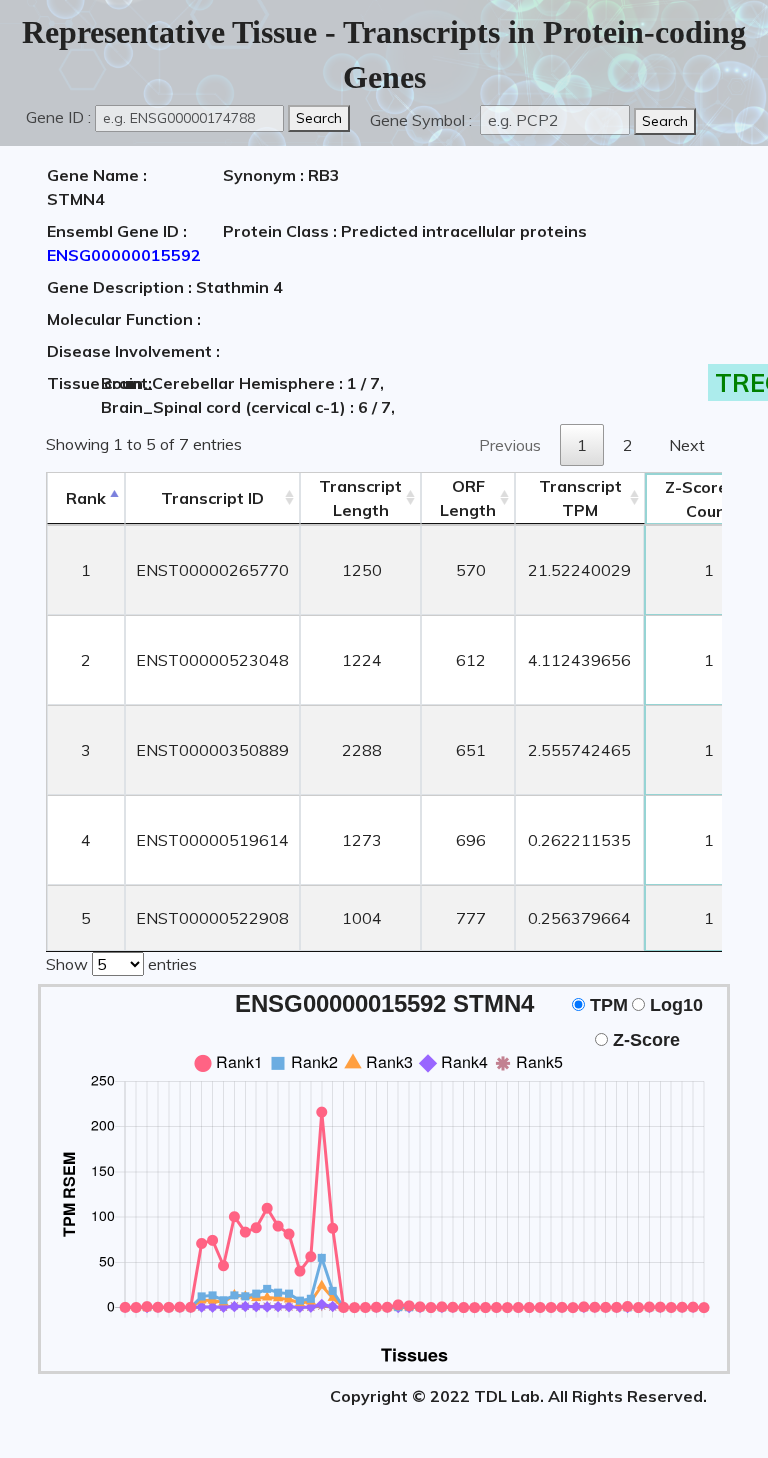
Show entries (121, 964)
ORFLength (468, 498)
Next (687, 445)
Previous (510, 445)
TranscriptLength (360, 498)
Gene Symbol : (423, 120)
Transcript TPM (580, 498)
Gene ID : (58, 117)
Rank (86, 498)
